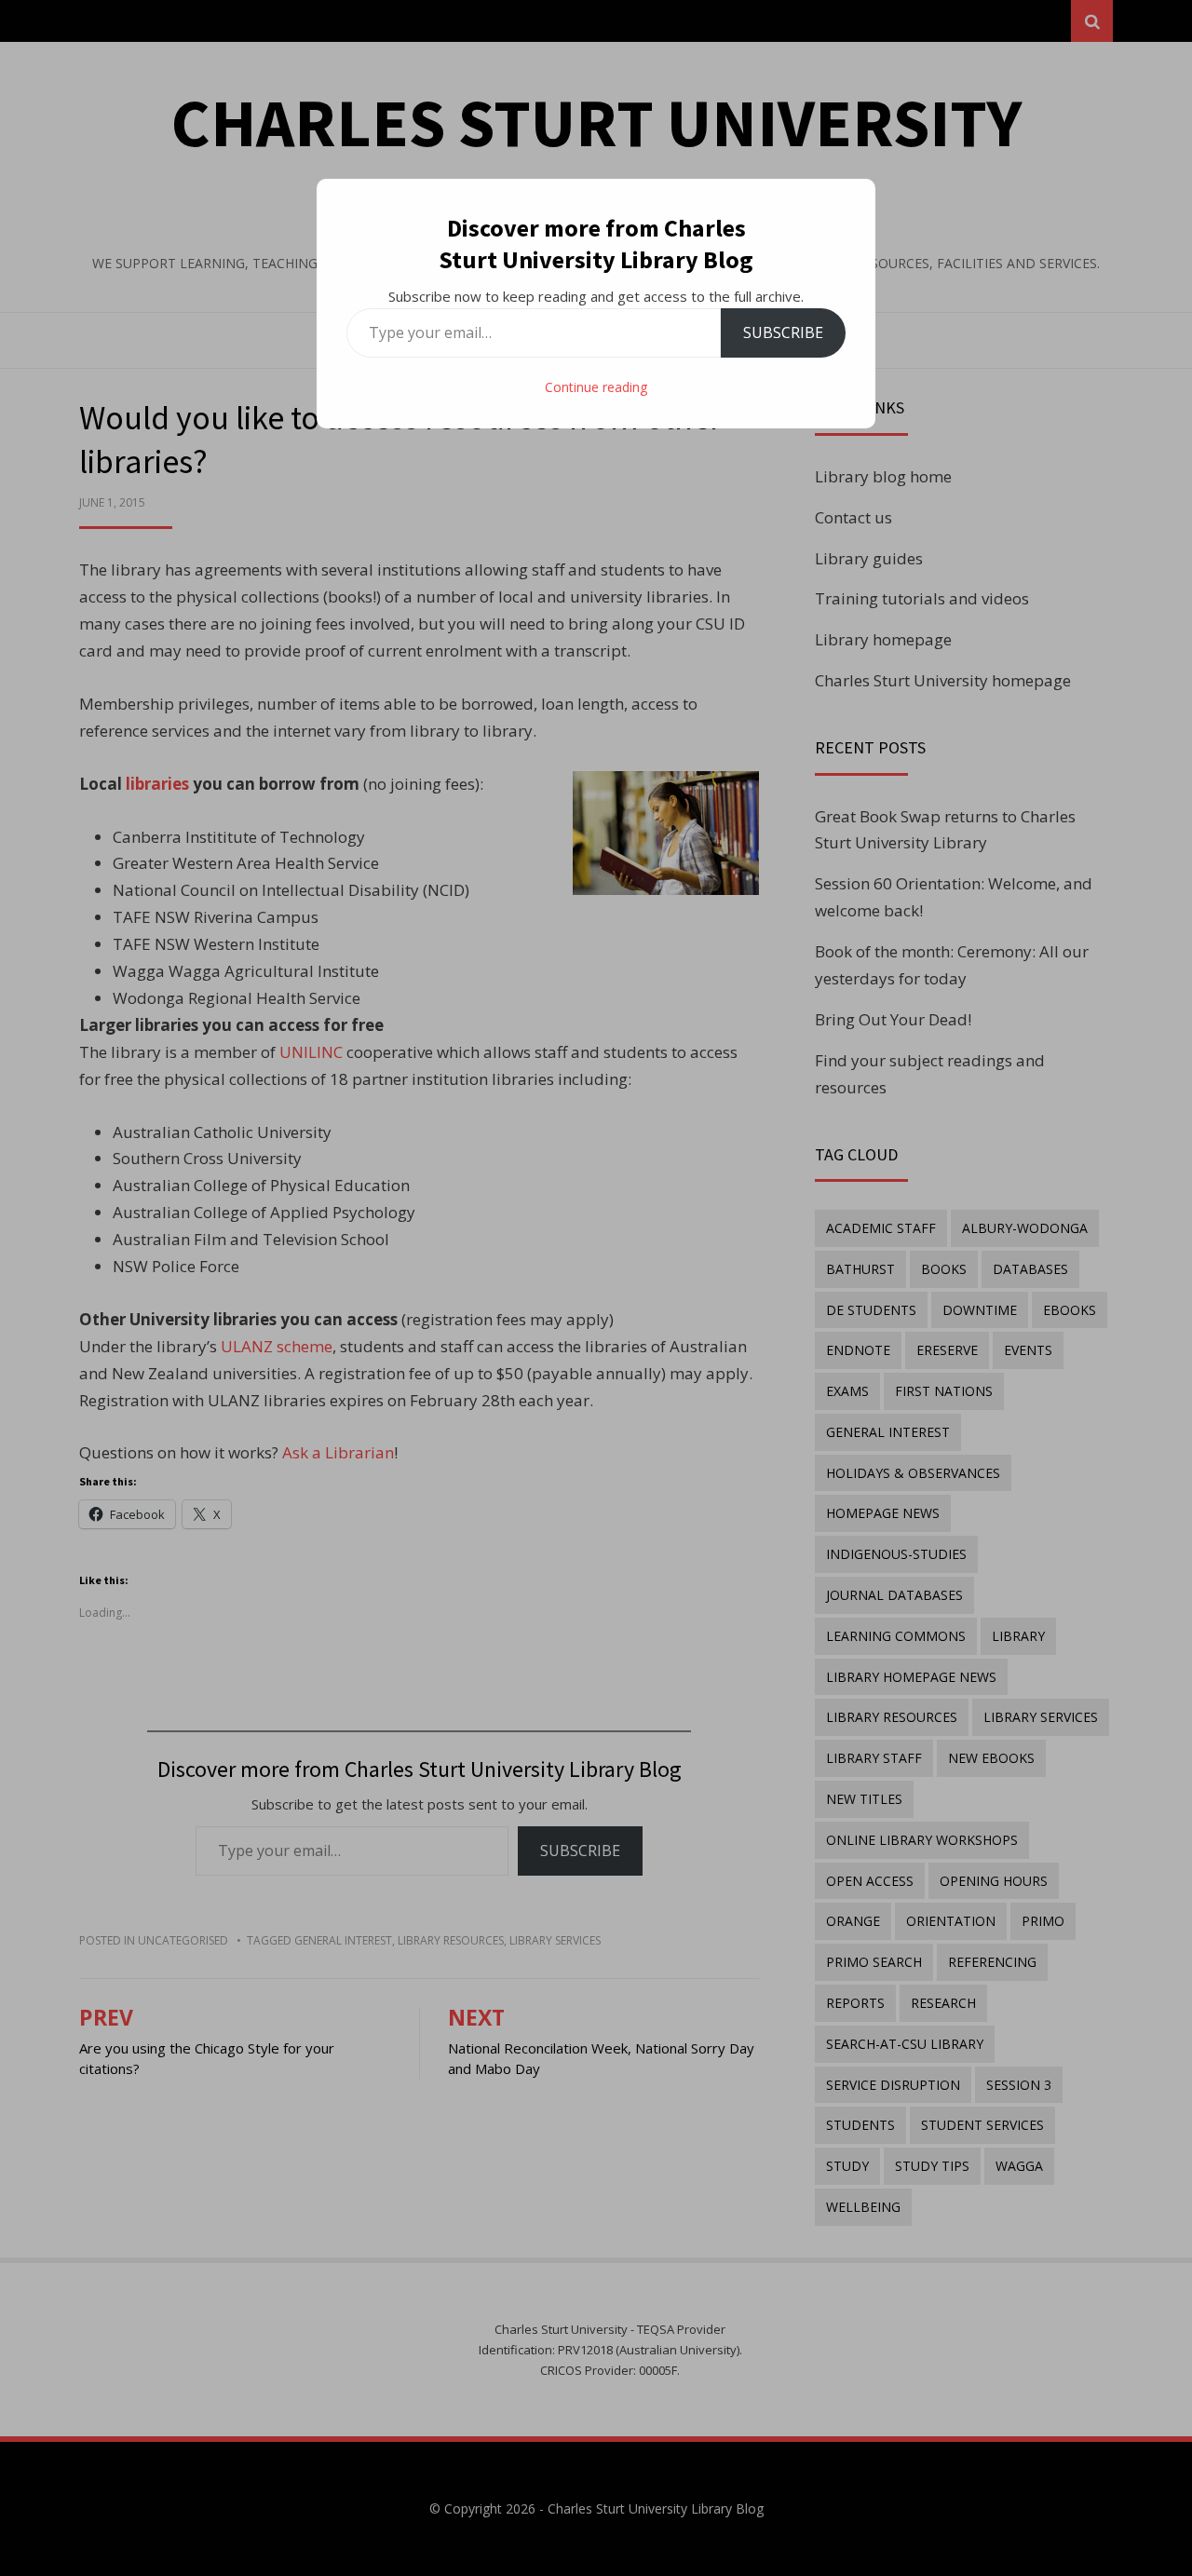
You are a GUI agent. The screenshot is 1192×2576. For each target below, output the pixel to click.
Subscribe (783, 332)
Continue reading (596, 387)
